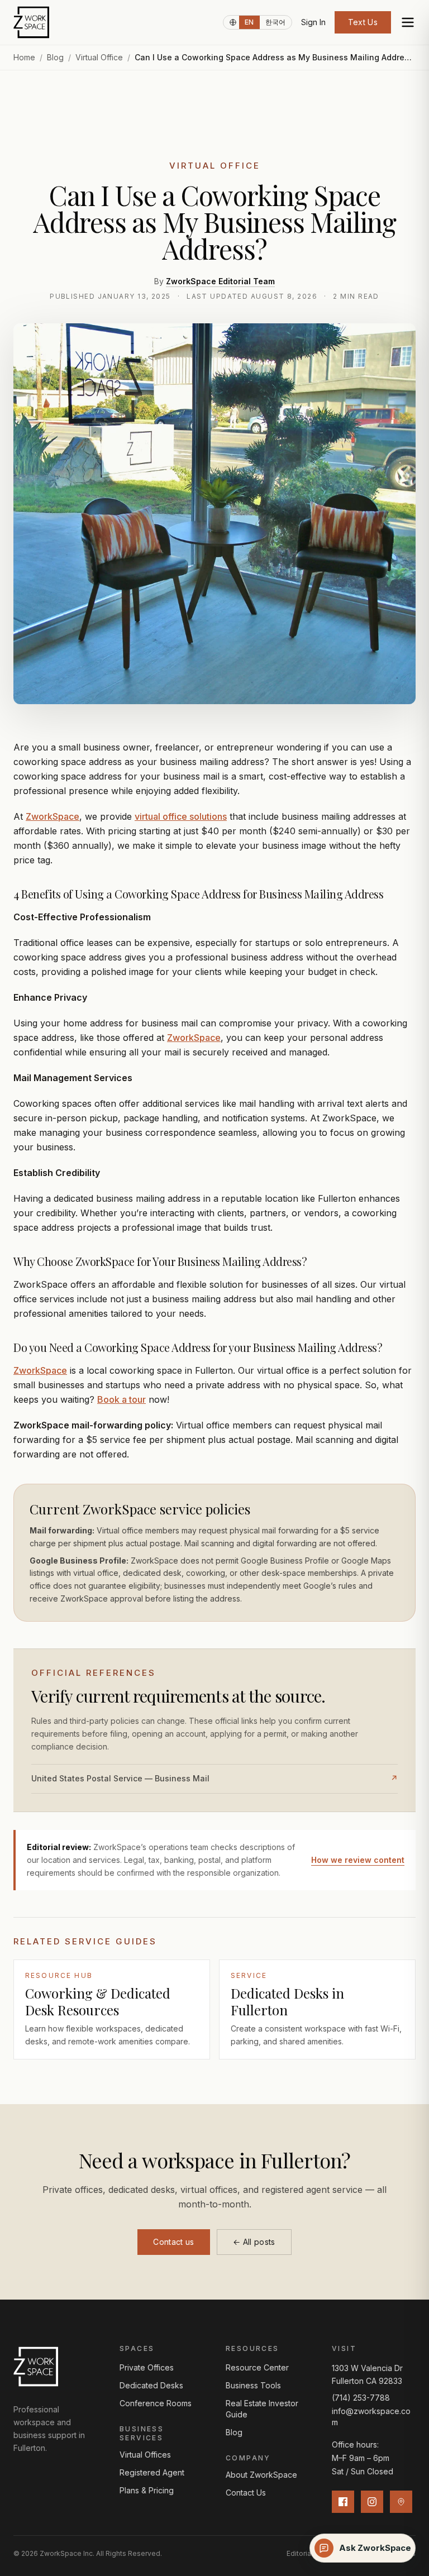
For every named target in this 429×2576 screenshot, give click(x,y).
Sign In (313, 22)
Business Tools (253, 2385)
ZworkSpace (53, 816)
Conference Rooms (156, 2403)
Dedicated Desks (151, 2385)
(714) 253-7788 (361, 2398)
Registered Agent (152, 2472)
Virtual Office (99, 57)
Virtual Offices (145, 2455)
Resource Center (257, 2367)
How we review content (358, 1860)
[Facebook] (343, 2502)
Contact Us (246, 2493)
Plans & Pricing (147, 2490)
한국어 (276, 22)
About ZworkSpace (261, 2475)
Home (24, 57)
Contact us (174, 2242)
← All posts (254, 2242)
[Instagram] (372, 2502)
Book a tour (121, 1399)
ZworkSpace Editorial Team (220, 281)
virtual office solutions (181, 816)
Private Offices (147, 2367)
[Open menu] (408, 22)
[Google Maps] (401, 2502)
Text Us (363, 22)
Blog (55, 57)
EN (249, 22)
